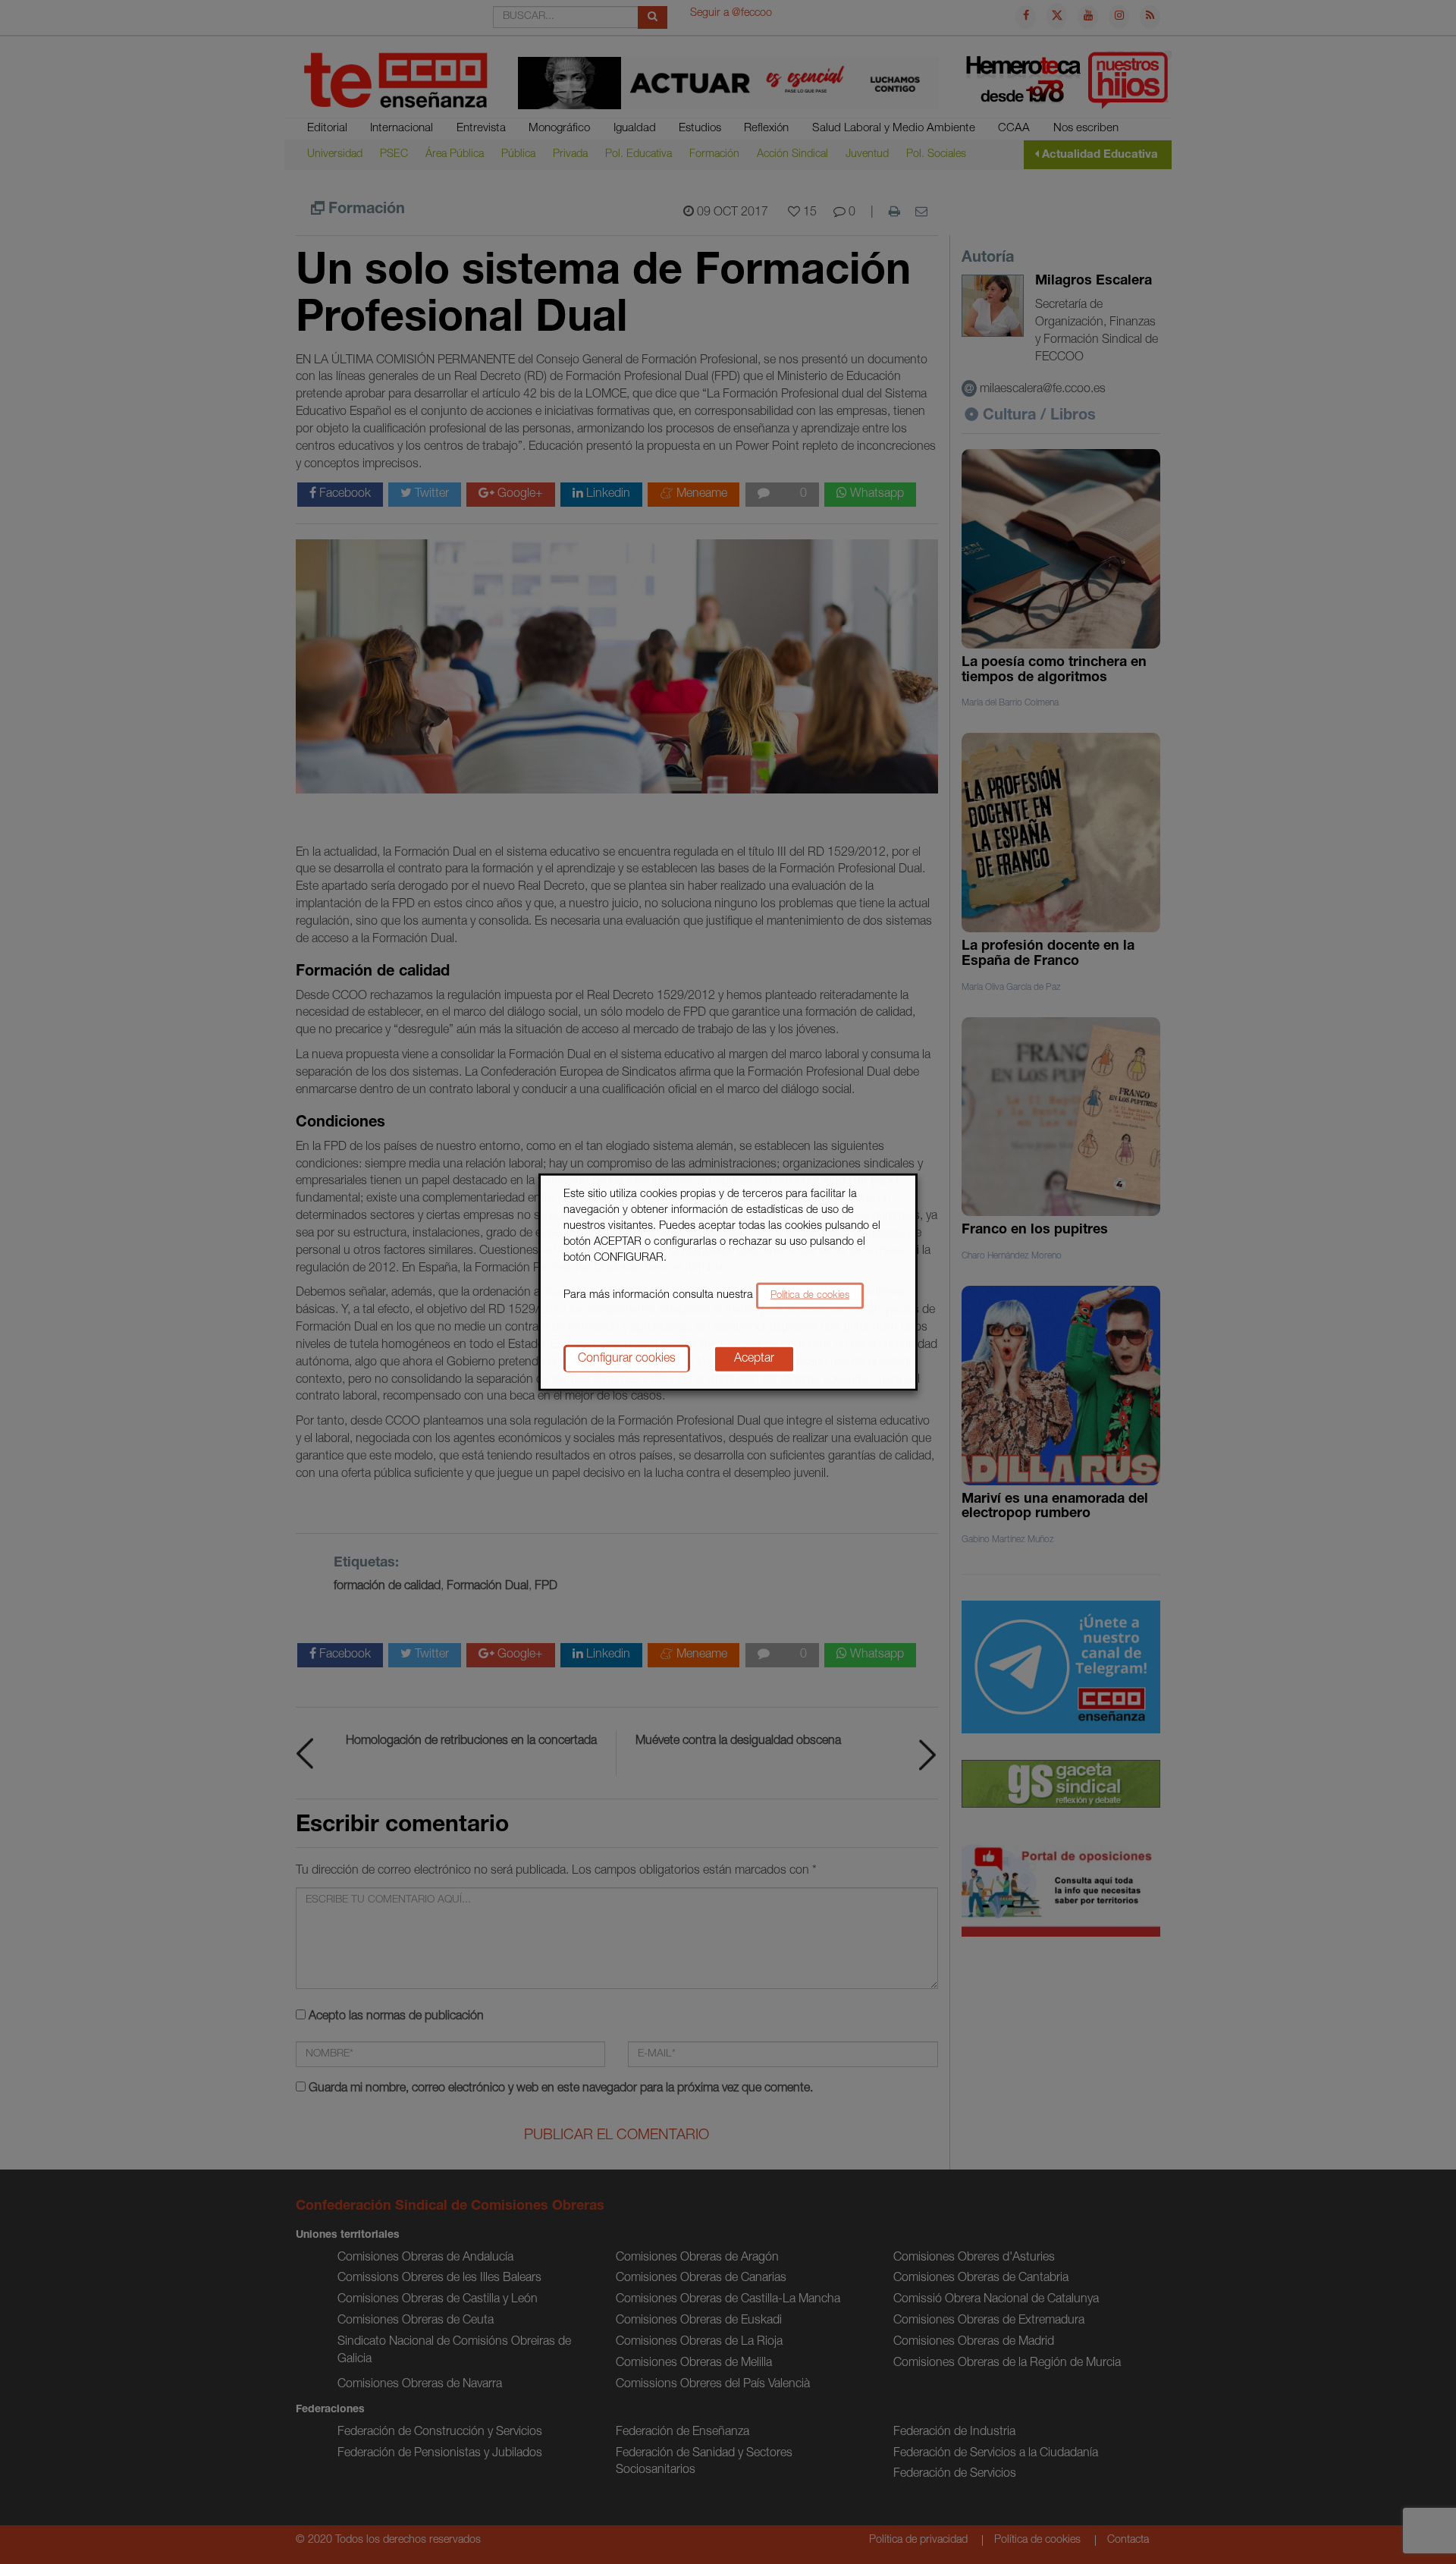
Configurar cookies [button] (627, 1359)
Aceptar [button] (754, 1359)
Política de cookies (810, 1295)
